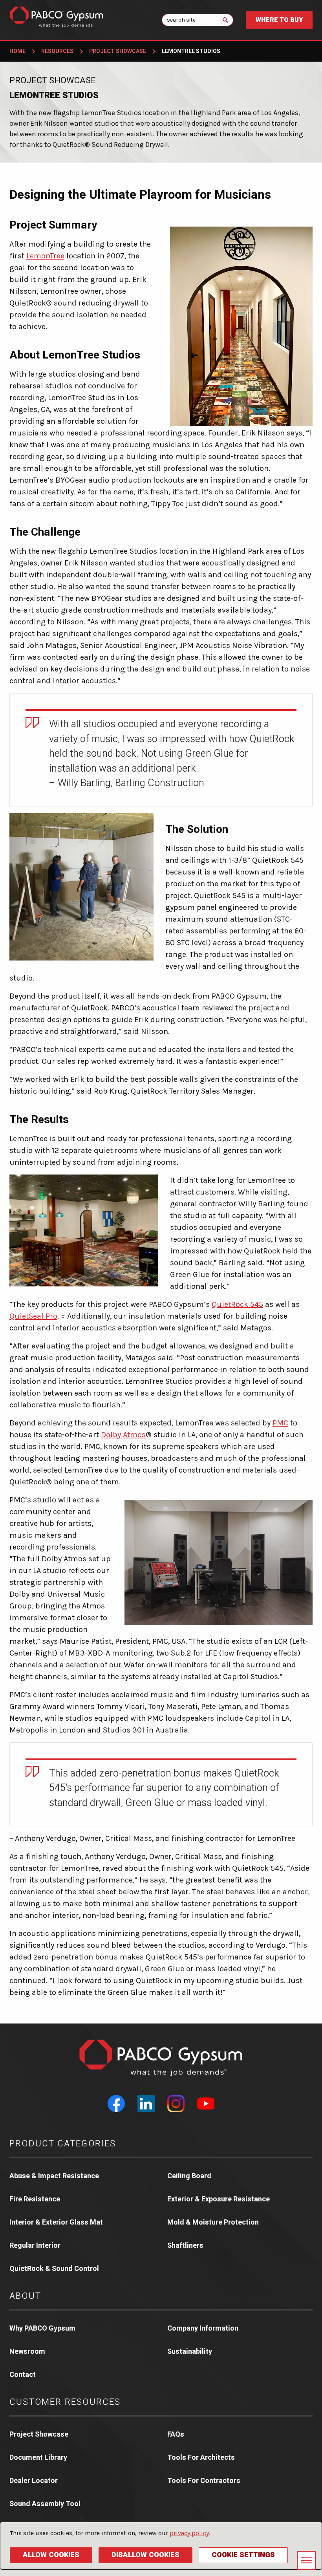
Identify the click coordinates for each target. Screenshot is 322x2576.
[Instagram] (176, 2104)
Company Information (203, 2328)
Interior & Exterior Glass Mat (56, 2222)
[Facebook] (116, 2104)
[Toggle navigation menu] (306, 2560)
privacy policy (189, 2533)
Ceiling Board (189, 2176)
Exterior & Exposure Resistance (219, 2199)
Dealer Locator (34, 2481)
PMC (280, 1423)
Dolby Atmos (123, 1435)
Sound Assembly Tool (45, 2504)
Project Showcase (118, 51)
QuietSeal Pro (33, 1316)
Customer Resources (65, 2402)
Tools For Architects (201, 2458)
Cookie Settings (243, 2555)
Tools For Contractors (204, 2481)
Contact (23, 2375)
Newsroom (27, 2352)
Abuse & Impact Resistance (54, 2176)
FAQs (176, 2434)
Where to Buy (279, 20)
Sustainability (190, 2352)
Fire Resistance (35, 2199)
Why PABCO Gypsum (42, 2328)
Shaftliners (185, 2246)
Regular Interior (35, 2246)
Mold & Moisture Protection (213, 2222)
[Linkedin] (146, 2104)
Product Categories (63, 2144)
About (25, 2296)
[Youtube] (206, 2104)
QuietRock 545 (237, 1304)
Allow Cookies (51, 2555)
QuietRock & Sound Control (54, 2269)
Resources (57, 51)
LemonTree (45, 256)
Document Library (38, 2458)
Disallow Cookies (145, 2555)
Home (17, 51)
